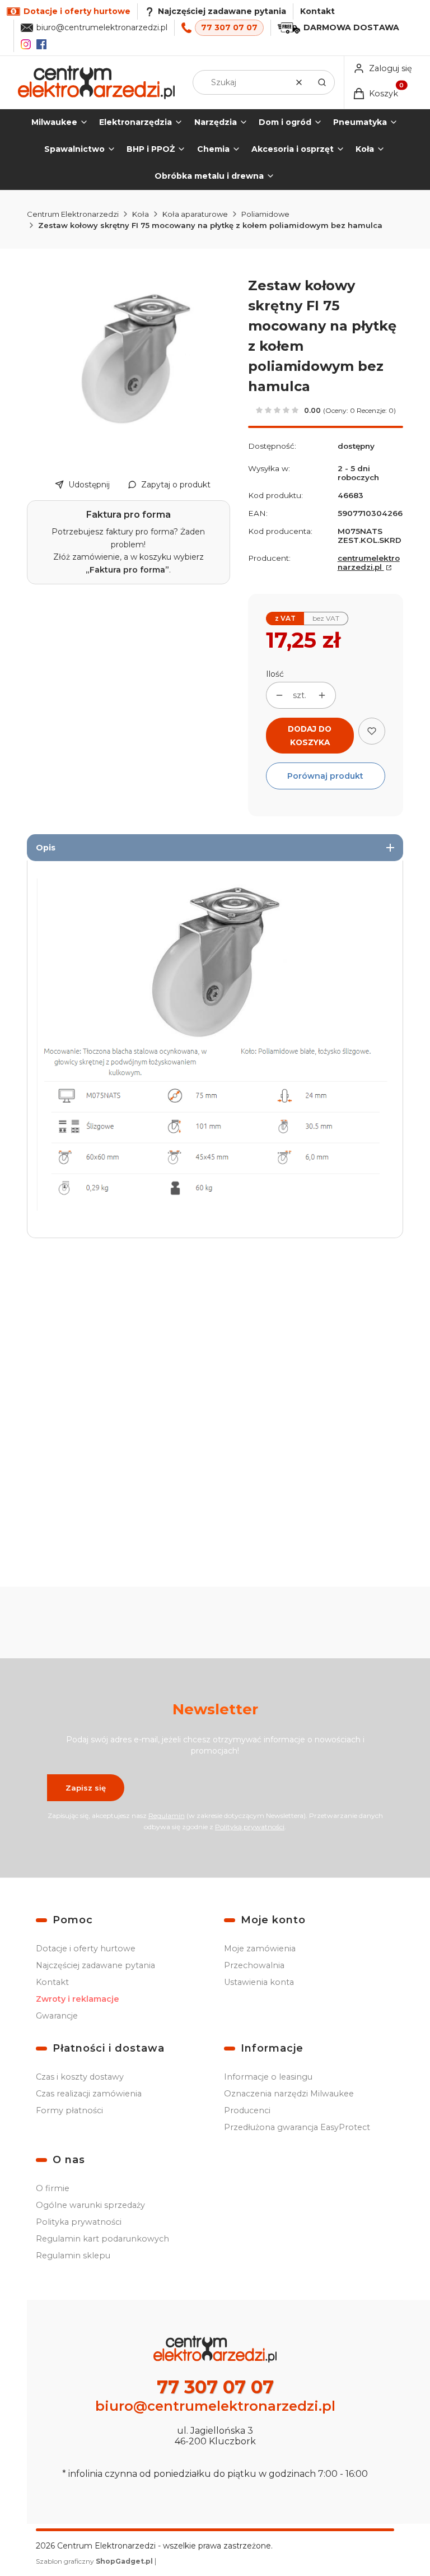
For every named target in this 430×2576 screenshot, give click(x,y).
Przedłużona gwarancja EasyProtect (297, 2127)
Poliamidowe (265, 214)
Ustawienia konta (259, 1982)
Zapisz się (86, 1788)
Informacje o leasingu (268, 2077)
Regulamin (167, 1815)
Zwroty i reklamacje (78, 1999)
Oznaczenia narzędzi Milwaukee (289, 2094)
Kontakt (317, 11)
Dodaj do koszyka (310, 736)
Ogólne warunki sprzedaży (90, 2205)
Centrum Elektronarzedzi (73, 214)
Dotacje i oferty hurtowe (86, 1949)
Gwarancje (57, 2016)
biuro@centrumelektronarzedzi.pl (102, 27)
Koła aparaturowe (195, 214)
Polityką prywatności (250, 1827)
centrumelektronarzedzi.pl (369, 562)
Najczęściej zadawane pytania (95, 1965)
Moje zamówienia (260, 1949)
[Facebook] (41, 44)
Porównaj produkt (325, 776)
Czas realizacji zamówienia (89, 2094)
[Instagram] (26, 44)
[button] (322, 82)
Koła (141, 214)
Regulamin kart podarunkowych (102, 2239)
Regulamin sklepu (73, 2256)
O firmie (53, 2188)
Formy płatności (69, 2110)
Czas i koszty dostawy (80, 2077)
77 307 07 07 (229, 27)
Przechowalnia (254, 1965)
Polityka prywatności (79, 2222)
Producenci (247, 2110)
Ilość (275, 674)
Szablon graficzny (94, 2561)
